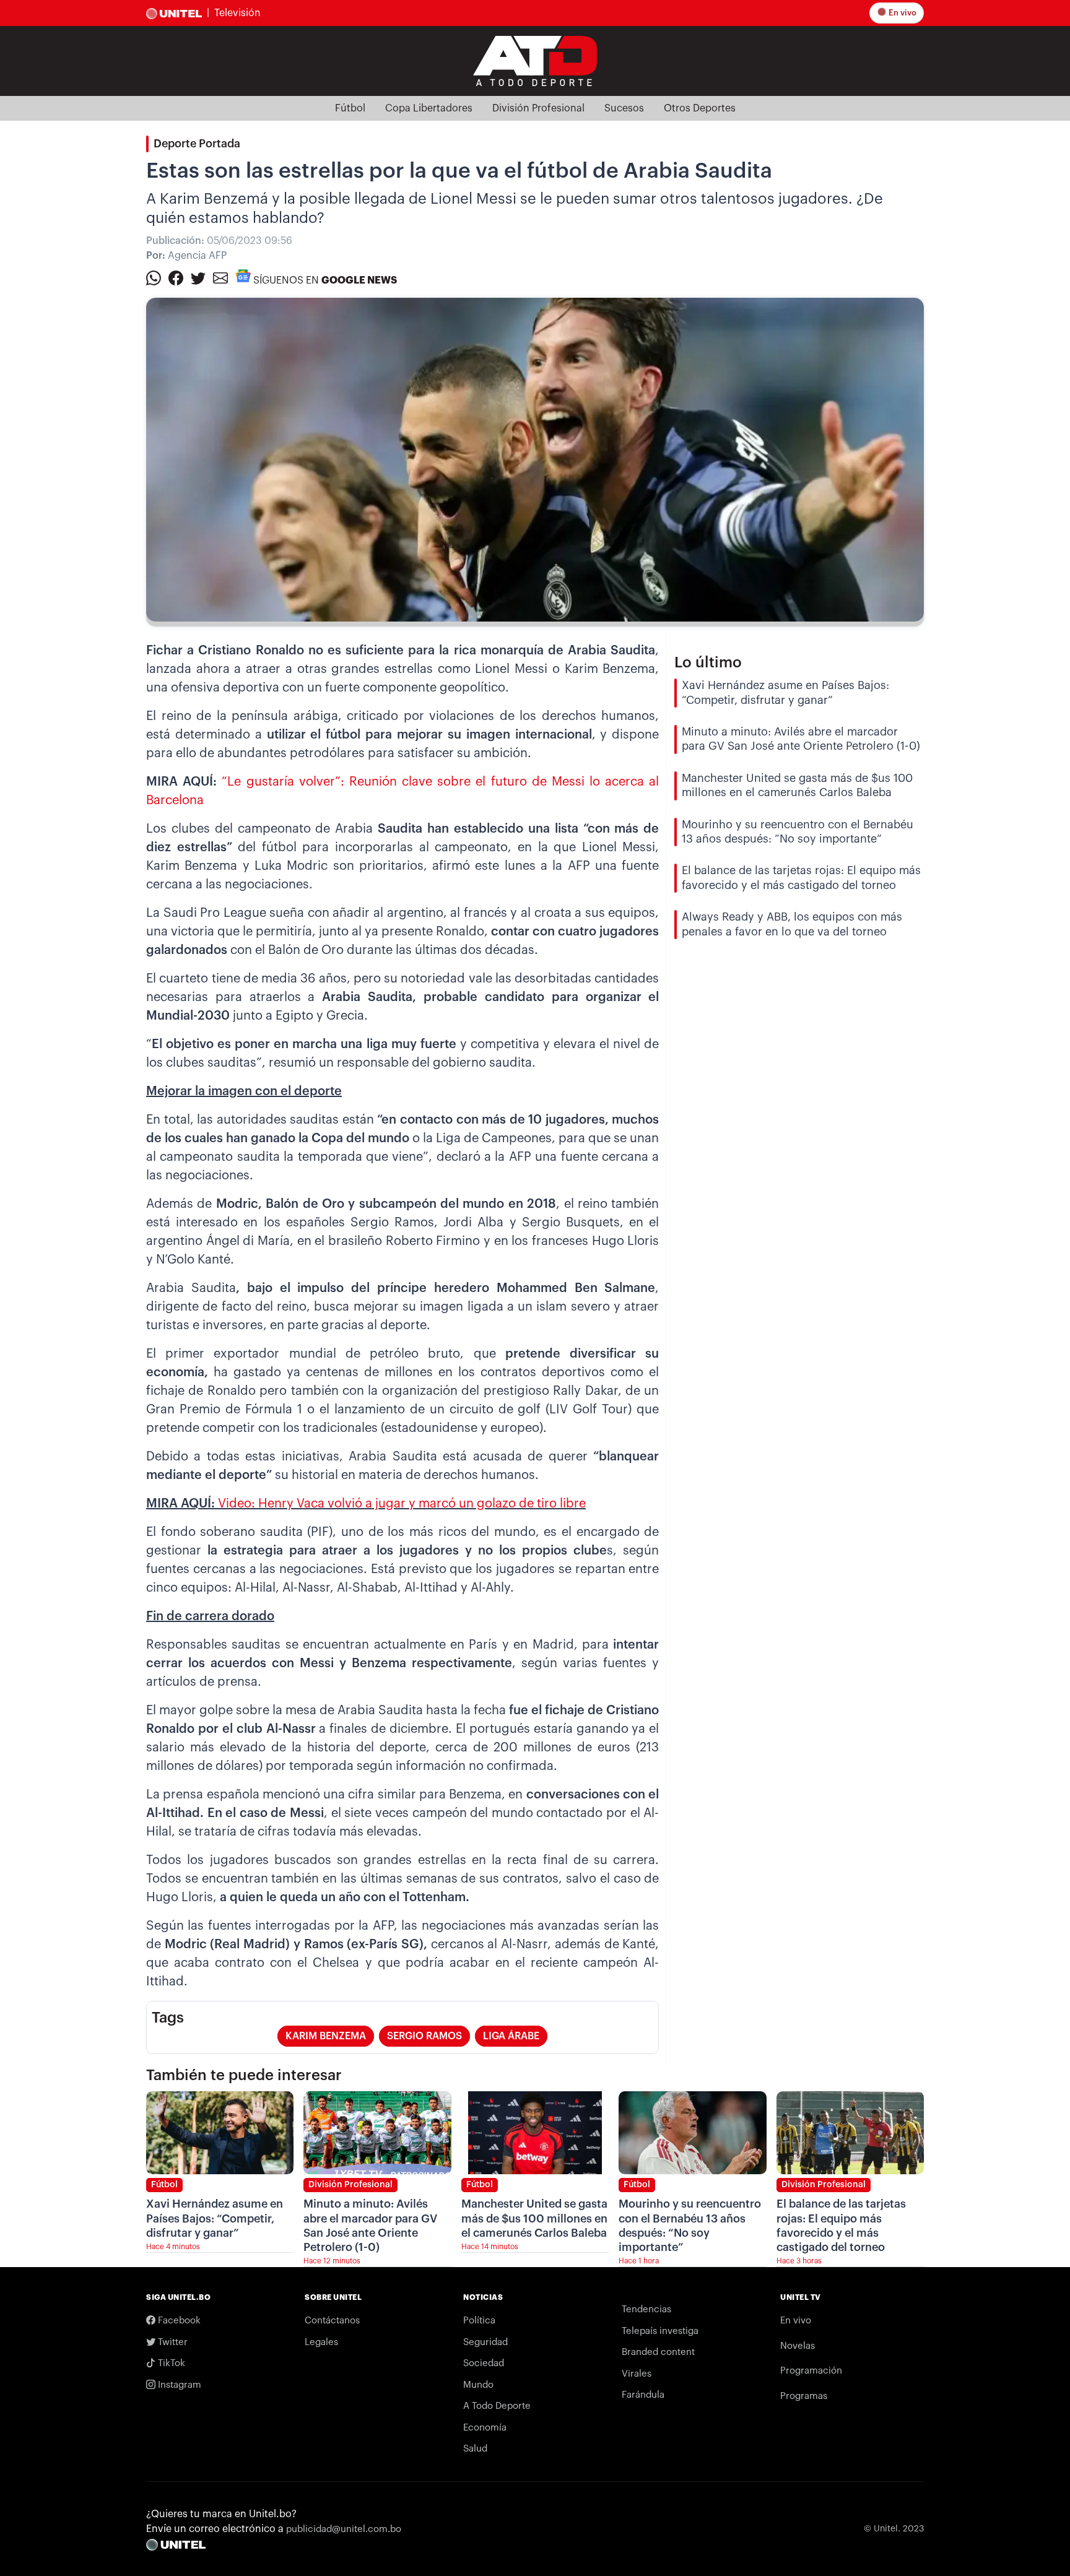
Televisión (237, 13)
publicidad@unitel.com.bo (344, 2529)
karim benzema (326, 2036)
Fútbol (350, 108)
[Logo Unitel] (535, 60)
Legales (321, 2342)
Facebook (178, 2321)
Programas (804, 2396)
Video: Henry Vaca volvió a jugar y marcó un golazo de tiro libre (402, 1504)
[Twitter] (198, 277)
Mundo (478, 2385)
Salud (475, 2449)
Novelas (798, 2346)
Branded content (658, 2352)
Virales (637, 2374)
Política (479, 2321)
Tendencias (646, 2309)
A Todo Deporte (497, 2406)
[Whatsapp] (154, 277)
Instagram (178, 2385)
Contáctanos (332, 2321)
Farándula (643, 2395)
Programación (811, 2371)
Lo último (708, 662)
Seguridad (485, 2342)
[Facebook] (176, 277)
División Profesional (538, 108)
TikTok (170, 2363)
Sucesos (624, 108)
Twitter (172, 2342)
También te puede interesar (244, 2075)
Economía (485, 2428)
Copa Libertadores (429, 108)
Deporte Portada (197, 144)
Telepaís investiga (660, 2331)
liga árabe (511, 2036)
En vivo (902, 13)
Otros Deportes (700, 108)
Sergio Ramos (424, 2036)
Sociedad (484, 2363)
